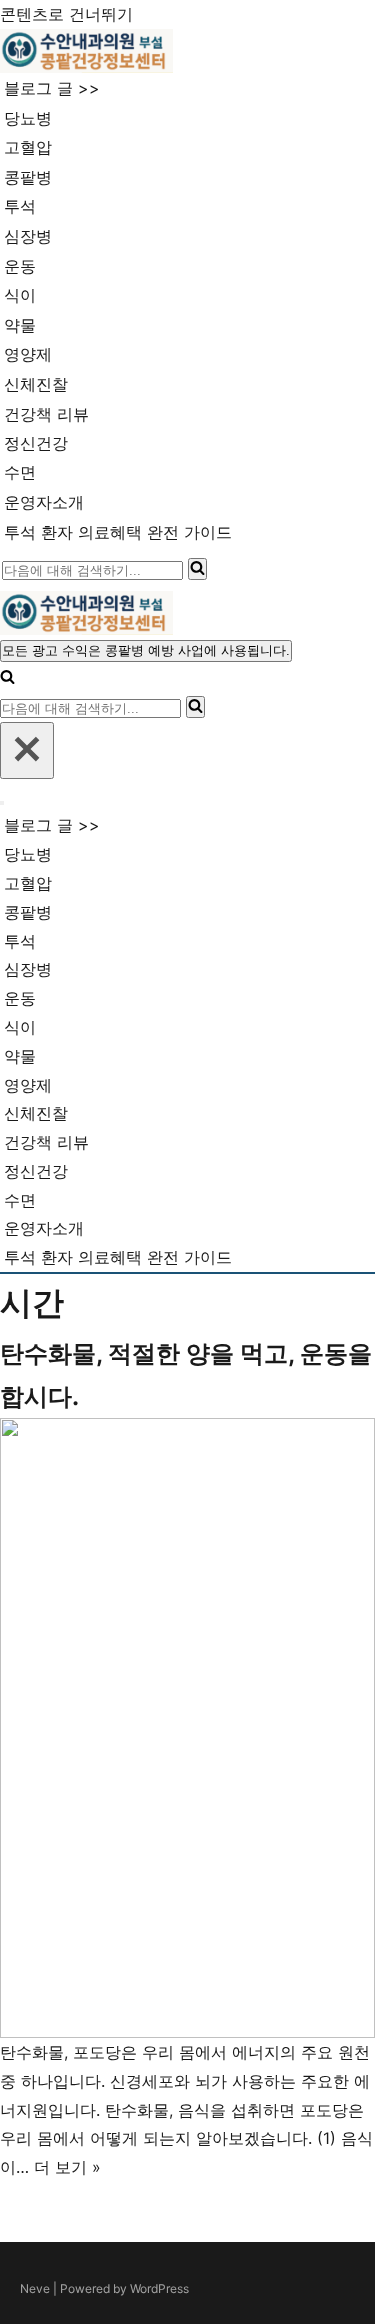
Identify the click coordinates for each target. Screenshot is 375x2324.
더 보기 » (67, 2167)
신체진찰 (36, 384)
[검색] (197, 569)
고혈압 (28, 147)
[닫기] (27, 750)
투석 (20, 206)
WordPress (159, 2288)
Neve (35, 2288)
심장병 (28, 236)
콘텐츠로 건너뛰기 (66, 14)
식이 (20, 295)
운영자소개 (44, 502)
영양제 (28, 354)
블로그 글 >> (52, 88)
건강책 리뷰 (46, 414)
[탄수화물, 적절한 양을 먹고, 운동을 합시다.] (187, 1728)
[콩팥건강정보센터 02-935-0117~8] (86, 51)
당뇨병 (28, 118)
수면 (20, 472)
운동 (20, 266)
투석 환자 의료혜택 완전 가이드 (118, 532)
